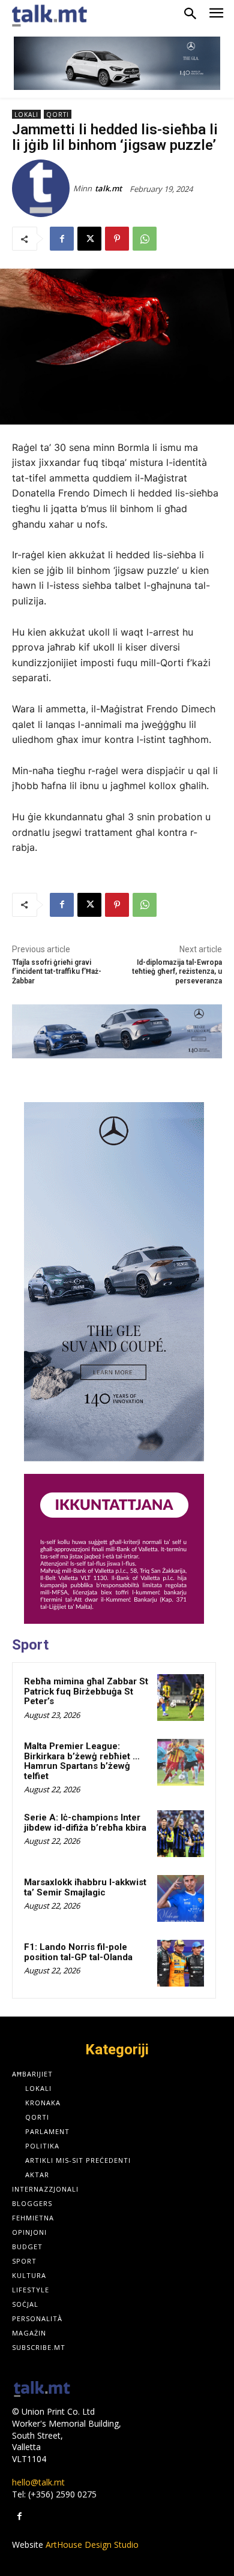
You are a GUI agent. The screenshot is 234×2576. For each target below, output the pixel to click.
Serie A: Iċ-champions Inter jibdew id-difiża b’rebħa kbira (85, 1823)
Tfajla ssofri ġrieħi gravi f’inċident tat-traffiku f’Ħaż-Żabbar (57, 972)
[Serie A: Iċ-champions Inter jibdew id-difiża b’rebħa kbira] (181, 1834)
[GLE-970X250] (117, 1031)
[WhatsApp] (145, 239)
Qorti (58, 115)
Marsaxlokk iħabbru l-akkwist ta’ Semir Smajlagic (85, 1887)
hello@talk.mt (38, 2482)
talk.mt (108, 188)
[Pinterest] (117, 239)
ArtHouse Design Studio (92, 2545)
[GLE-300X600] (114, 1282)
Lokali (26, 115)
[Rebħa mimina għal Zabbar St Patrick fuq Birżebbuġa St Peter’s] (181, 1698)
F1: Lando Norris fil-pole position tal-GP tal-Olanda (78, 1952)
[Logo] (42, 2390)
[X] (89, 239)
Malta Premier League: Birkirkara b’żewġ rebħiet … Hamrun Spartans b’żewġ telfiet (82, 1761)
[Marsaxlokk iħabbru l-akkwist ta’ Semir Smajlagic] (181, 1898)
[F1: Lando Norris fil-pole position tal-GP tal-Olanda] (181, 1963)
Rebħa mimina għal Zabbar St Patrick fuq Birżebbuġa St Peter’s (86, 1691)
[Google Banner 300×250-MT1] (114, 1549)
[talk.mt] (43, 188)
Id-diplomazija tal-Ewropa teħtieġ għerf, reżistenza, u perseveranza (177, 972)
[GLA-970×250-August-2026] (117, 63)
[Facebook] (62, 239)
